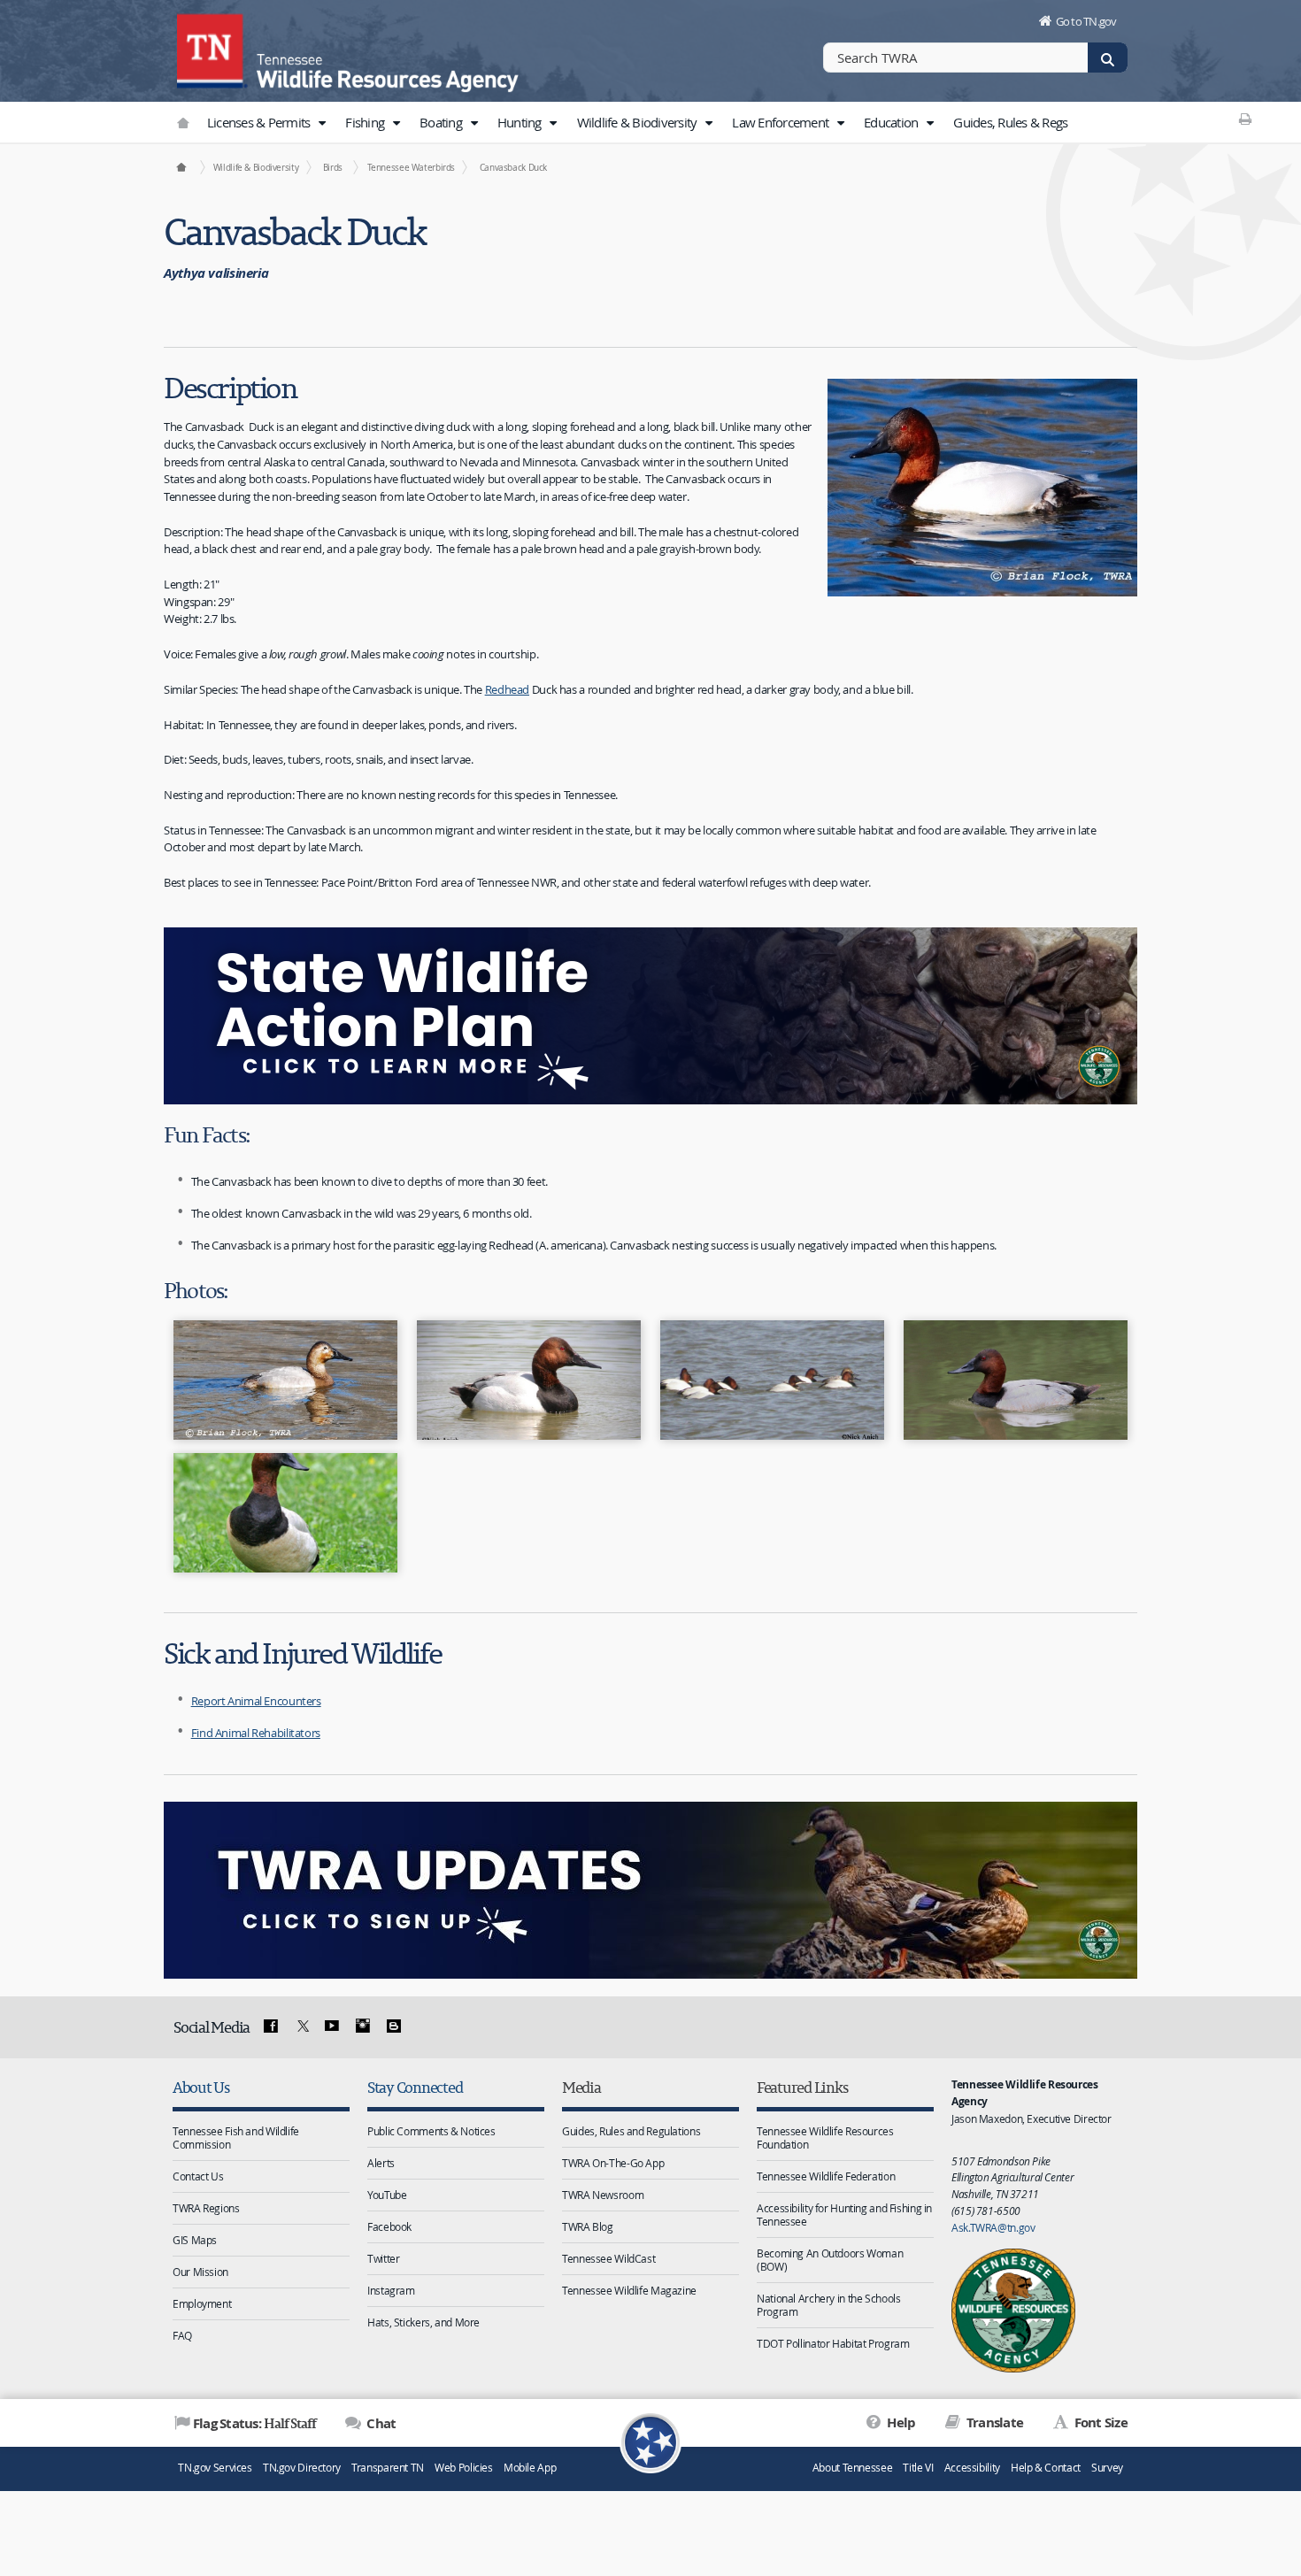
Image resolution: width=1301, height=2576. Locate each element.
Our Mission (200, 2272)
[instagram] (363, 2026)
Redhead (507, 689)
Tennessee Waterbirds (412, 167)
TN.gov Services (215, 2468)
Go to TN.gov (1086, 21)
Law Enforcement (781, 122)
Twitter (383, 2258)
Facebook (389, 2226)
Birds (333, 167)
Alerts (381, 2163)
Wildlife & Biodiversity (639, 122)
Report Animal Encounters (256, 1701)
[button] (322, 123)
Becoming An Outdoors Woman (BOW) (830, 2260)
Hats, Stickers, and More (423, 2322)
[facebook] (271, 2026)
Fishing (366, 122)
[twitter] (301, 2026)
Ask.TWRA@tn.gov (993, 2227)
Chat (380, 2423)
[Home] (181, 167)
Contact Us (198, 2176)
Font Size (1099, 2422)
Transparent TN (388, 2468)
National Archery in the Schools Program (828, 2305)
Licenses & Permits (260, 122)
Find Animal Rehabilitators (256, 1733)
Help (900, 2422)
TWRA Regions (206, 2208)
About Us (201, 2087)
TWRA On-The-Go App (613, 2163)
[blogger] (393, 2026)
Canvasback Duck (513, 167)
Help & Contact (1046, 2468)
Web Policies (464, 2468)
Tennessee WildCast (608, 2258)
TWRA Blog (588, 2226)
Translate (993, 2422)
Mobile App (530, 2468)
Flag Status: (254, 2423)
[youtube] (332, 2026)
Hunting (521, 122)
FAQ (182, 2335)
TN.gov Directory (302, 2468)
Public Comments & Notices (431, 2131)
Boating (442, 122)
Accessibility (972, 2468)
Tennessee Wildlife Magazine (629, 2290)
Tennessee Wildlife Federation (826, 2176)
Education (893, 122)
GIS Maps (195, 2240)
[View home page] (212, 49)
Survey (1107, 2468)
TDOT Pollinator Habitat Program (833, 2343)
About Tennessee (852, 2468)
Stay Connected (415, 2087)
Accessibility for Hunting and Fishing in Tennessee (844, 2215)
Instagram (391, 2290)
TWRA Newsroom (603, 2195)
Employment (202, 2303)
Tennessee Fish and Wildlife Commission (236, 2138)
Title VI (918, 2468)
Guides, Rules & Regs (1010, 122)
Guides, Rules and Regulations (631, 2131)
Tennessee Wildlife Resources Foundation (825, 2138)
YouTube (387, 2195)
